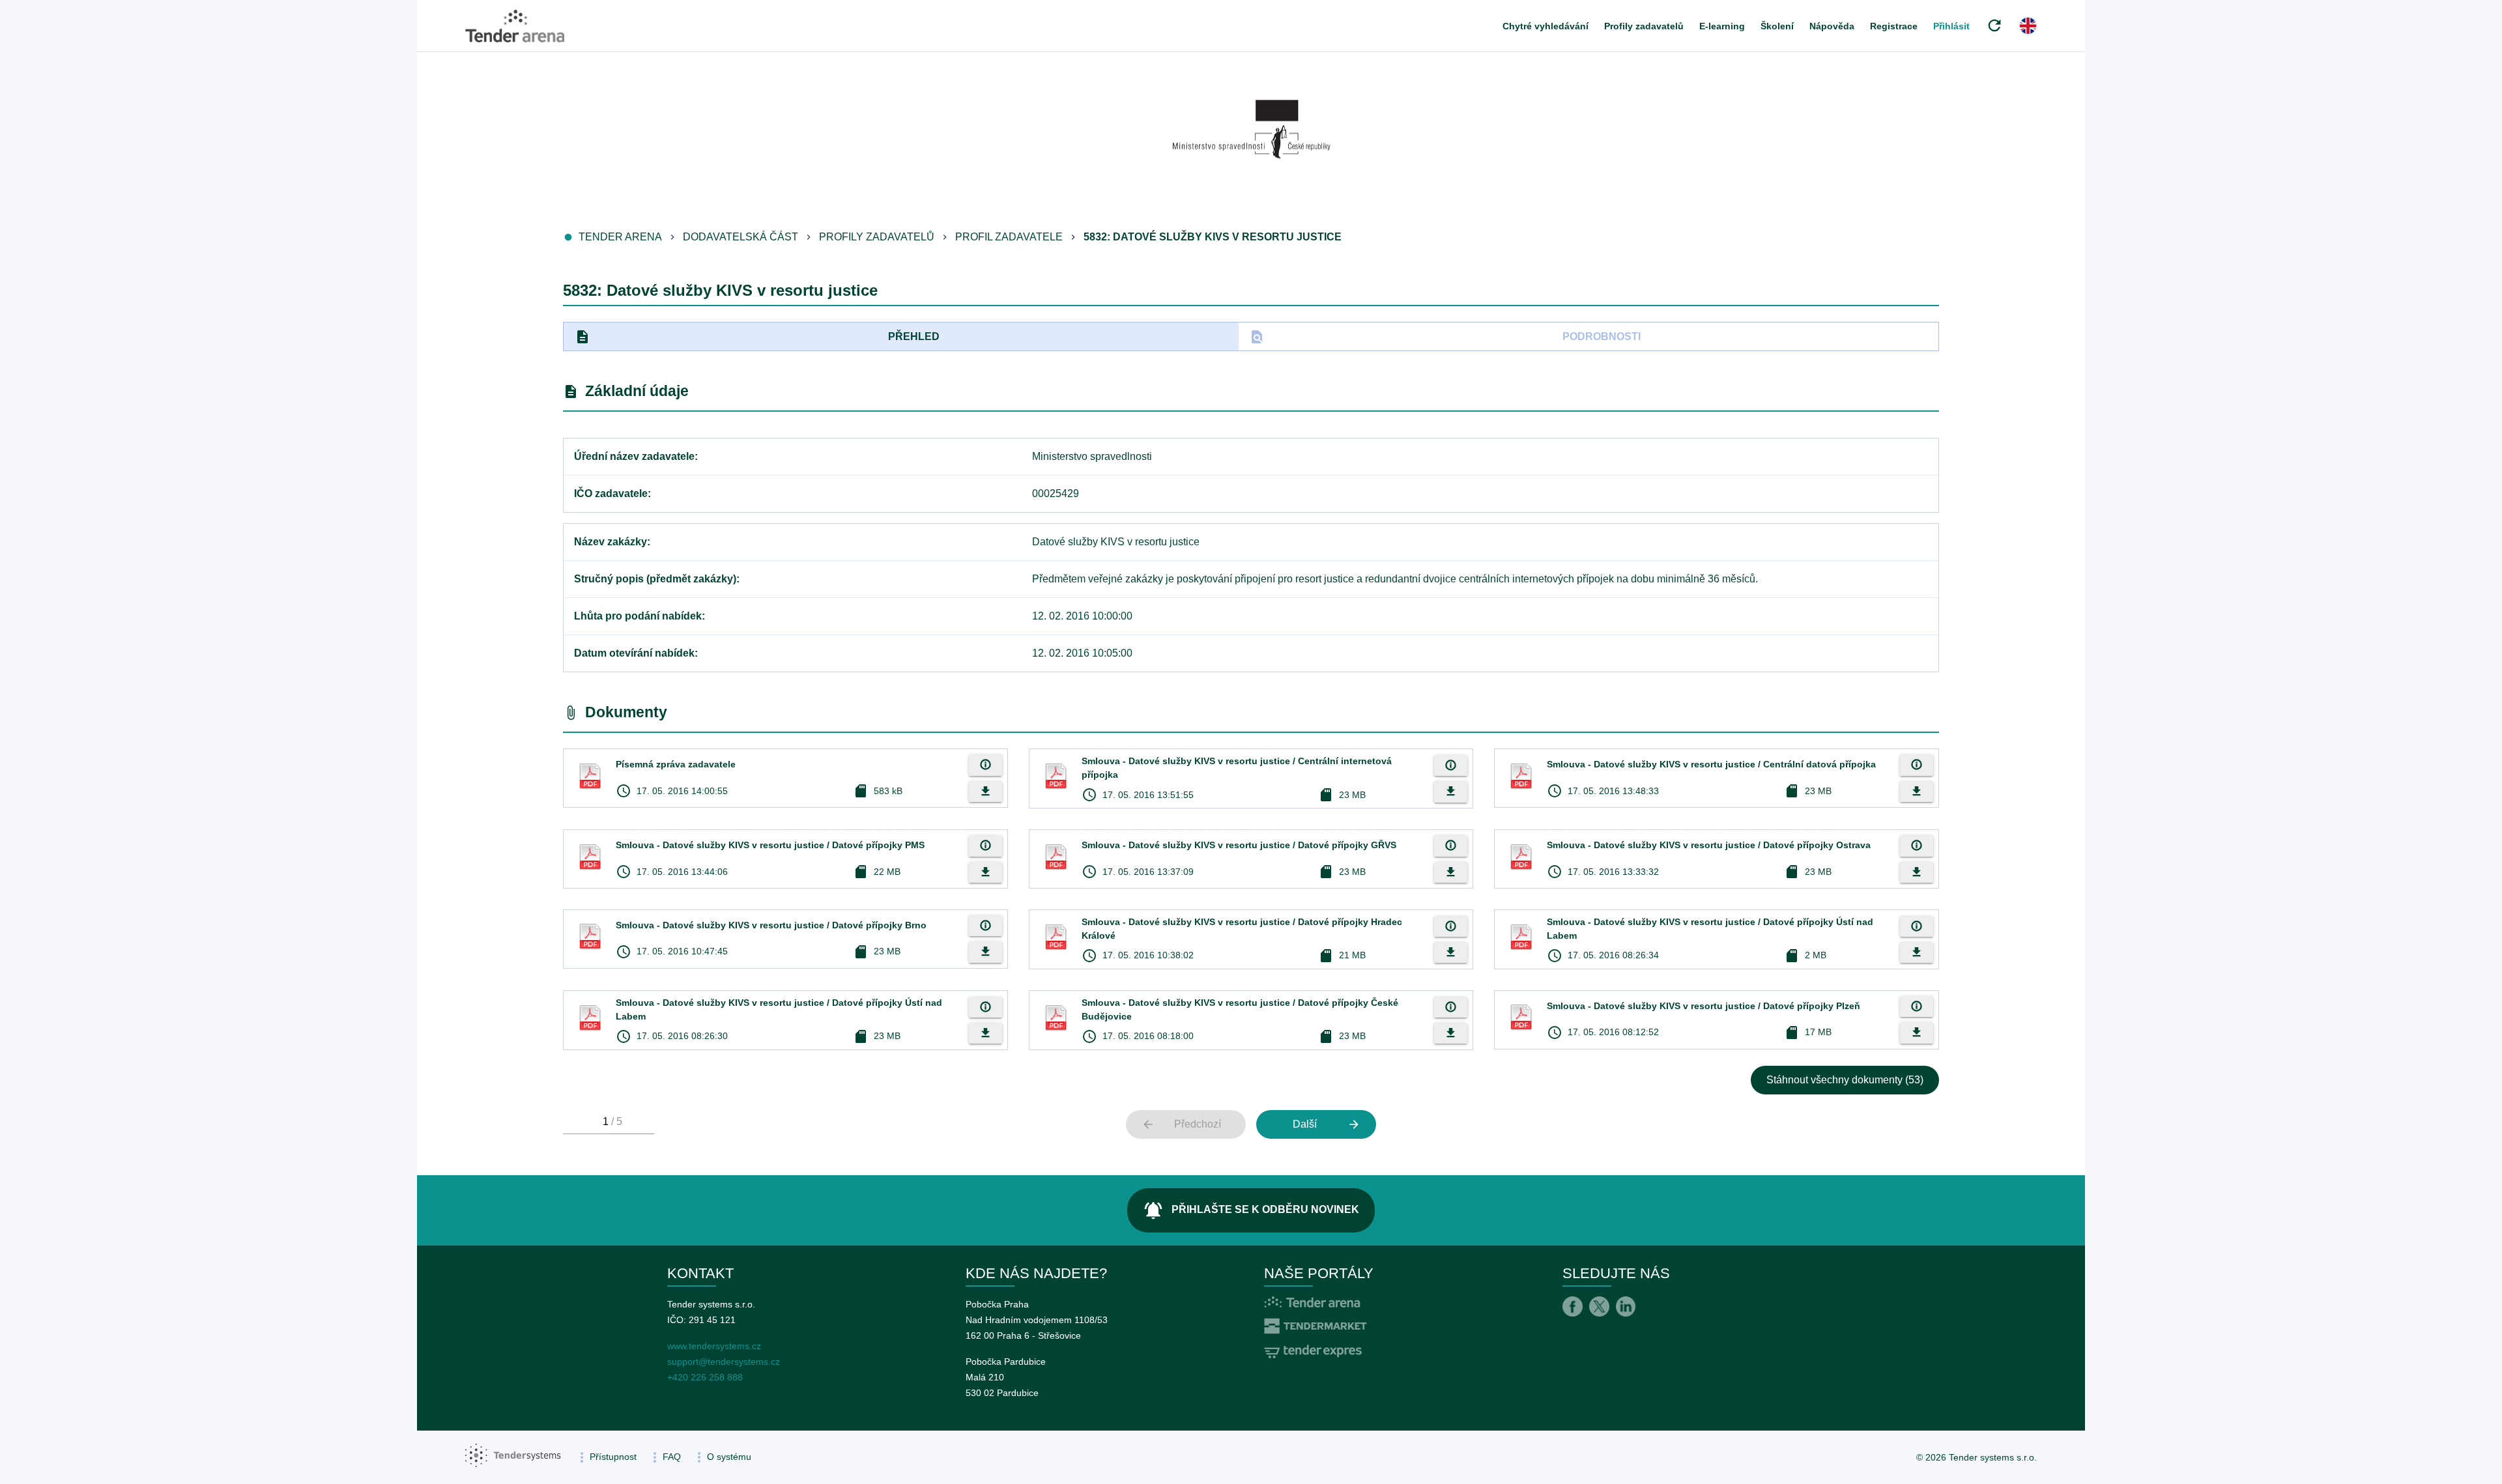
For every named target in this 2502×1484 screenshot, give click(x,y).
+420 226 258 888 (705, 1377)
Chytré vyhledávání (1546, 26)
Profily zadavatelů (1644, 26)
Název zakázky (611, 542)
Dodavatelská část (741, 237)
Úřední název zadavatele (634, 456)
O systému (729, 1457)
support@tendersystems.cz (724, 1362)
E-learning (1722, 26)
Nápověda (1832, 26)
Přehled (757, 337)
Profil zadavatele (1009, 237)
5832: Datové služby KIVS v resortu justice (1213, 237)
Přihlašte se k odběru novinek (1251, 1210)
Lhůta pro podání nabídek (638, 616)
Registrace (1894, 26)
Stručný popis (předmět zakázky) (655, 579)
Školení (1777, 26)
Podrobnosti (1445, 337)
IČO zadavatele (611, 493)
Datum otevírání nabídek (634, 653)
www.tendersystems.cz (714, 1346)
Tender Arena (620, 237)
